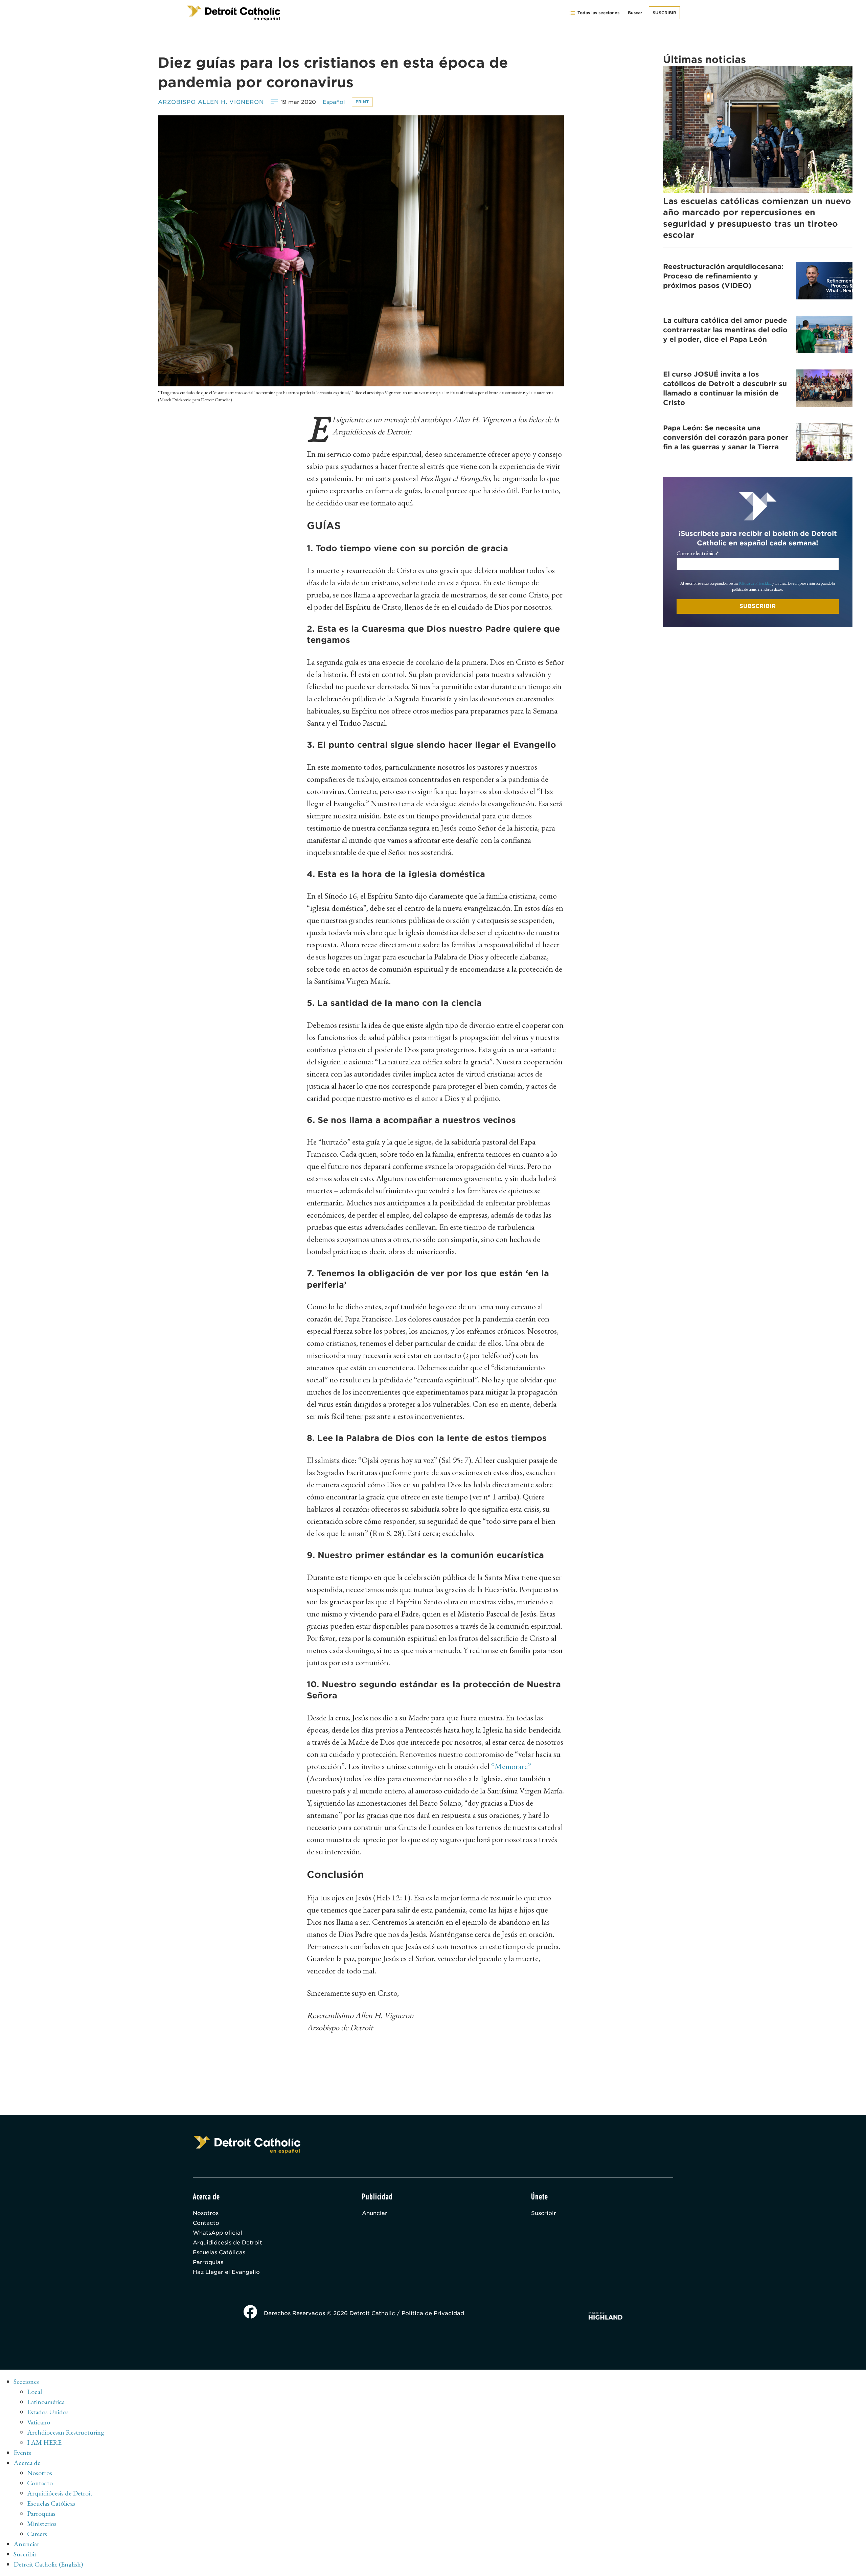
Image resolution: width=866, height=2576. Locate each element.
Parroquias (208, 2262)
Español (334, 102)
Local (35, 2392)
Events (22, 2453)
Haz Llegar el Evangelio (226, 2272)
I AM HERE (44, 2442)
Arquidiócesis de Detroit (227, 2243)
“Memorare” (511, 1766)
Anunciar (375, 2213)
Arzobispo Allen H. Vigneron (211, 102)
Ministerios (42, 2524)
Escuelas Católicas (219, 2252)
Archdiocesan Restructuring (66, 2432)
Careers (37, 2534)
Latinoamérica (46, 2402)
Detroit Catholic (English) (48, 2564)
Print (362, 102)
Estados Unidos (48, 2412)
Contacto (206, 2223)
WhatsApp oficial (218, 2233)
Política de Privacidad (755, 583)
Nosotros (206, 2213)
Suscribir (664, 13)
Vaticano (39, 2422)
